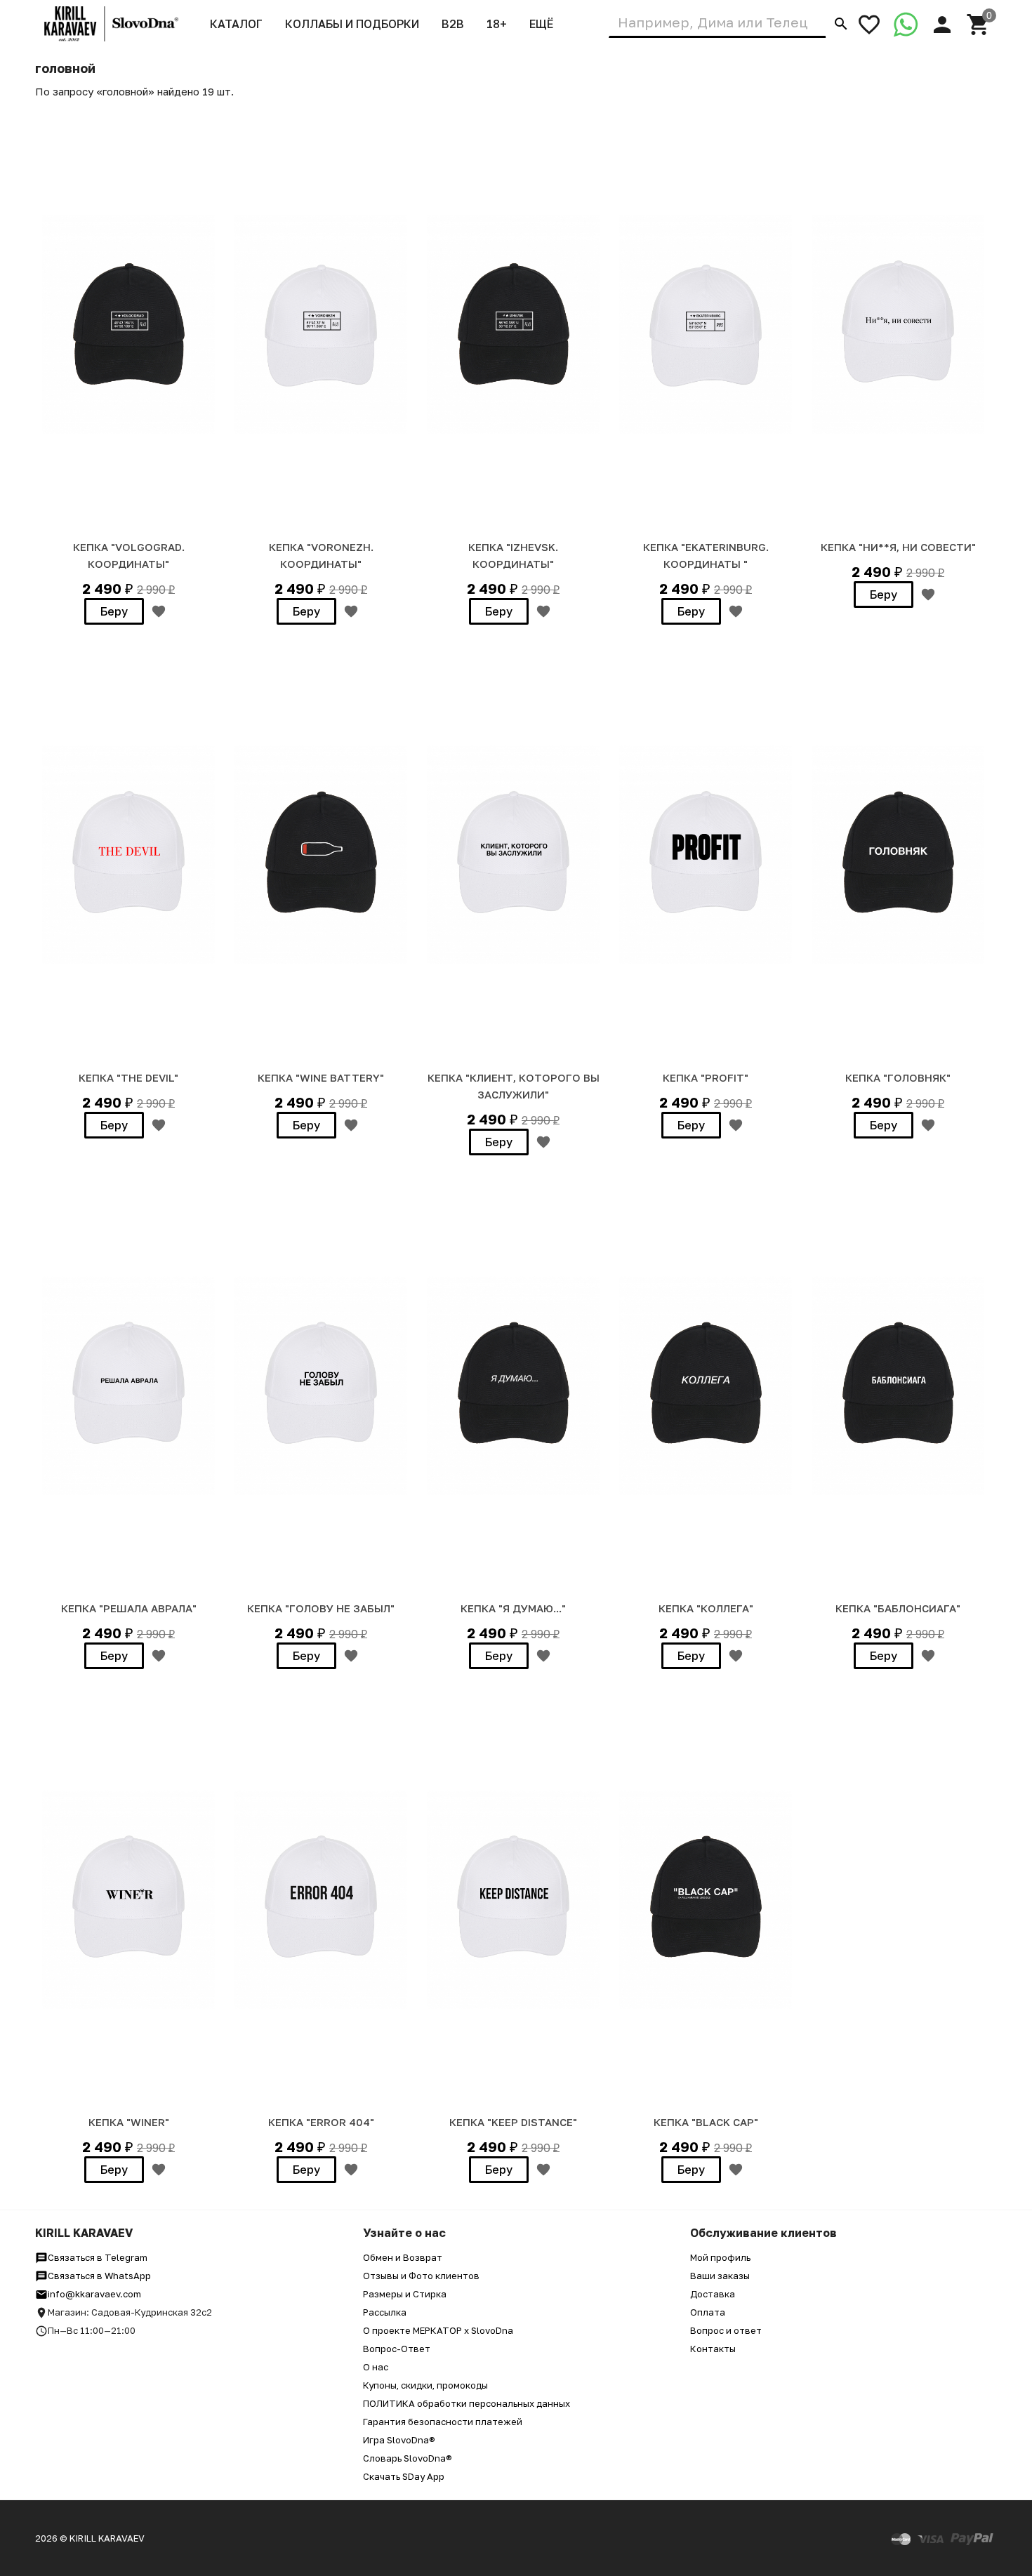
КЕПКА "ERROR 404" (321, 2122)
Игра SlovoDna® (399, 2440)
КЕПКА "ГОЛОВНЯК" (898, 1077)
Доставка (713, 2294)
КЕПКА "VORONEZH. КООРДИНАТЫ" (321, 555)
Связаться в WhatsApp (99, 2276)
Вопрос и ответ (726, 2330)
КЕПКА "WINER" (129, 2122)
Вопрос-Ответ (397, 2349)
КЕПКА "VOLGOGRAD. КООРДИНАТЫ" (129, 555)
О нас (376, 2367)
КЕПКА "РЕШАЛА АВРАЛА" (129, 1608)
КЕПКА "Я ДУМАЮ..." (513, 1608)
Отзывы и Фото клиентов (421, 2276)
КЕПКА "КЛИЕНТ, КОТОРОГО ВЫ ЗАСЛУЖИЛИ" (514, 1086)
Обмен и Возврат (403, 2257)
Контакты (713, 2349)
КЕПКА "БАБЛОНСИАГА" (898, 1608)
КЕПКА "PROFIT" (706, 1077)
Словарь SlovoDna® (408, 2458)
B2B (453, 24)
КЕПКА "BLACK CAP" (706, 2122)
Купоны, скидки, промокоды (425, 2385)
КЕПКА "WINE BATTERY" (321, 1077)
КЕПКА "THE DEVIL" (128, 1077)
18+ (497, 24)
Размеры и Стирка (405, 2294)
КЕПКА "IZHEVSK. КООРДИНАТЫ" (513, 555)
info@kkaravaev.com (94, 2294)
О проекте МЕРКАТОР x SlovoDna (438, 2330)
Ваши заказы (720, 2276)
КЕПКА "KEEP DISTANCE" (513, 2122)
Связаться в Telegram (98, 2257)
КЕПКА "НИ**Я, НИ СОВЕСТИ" (898, 547)
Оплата (708, 2312)
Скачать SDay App (404, 2476)
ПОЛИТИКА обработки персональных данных (467, 2403)
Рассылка (385, 2312)
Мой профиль (720, 2257)
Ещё (541, 24)
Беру (114, 611)
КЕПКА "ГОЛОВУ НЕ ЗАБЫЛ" (321, 1608)
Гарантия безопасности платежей (443, 2422)
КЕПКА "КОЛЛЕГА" (706, 1608)
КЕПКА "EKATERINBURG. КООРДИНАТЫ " (706, 555)
